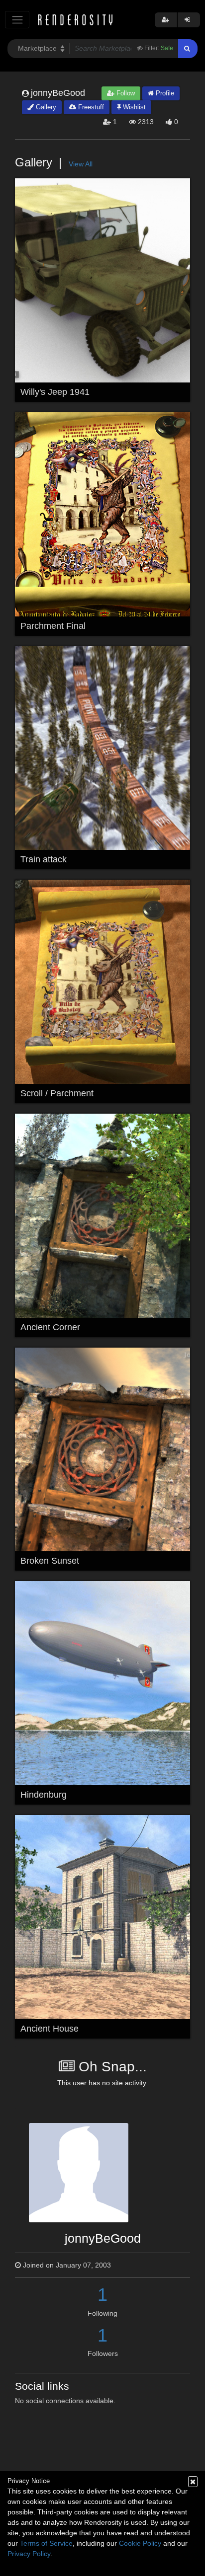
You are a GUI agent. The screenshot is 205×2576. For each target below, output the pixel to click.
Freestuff (90, 107)
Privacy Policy (29, 2554)
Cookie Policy (140, 2543)
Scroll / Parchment (57, 1093)
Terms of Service (46, 2543)
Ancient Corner (50, 1327)
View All (81, 164)
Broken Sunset (50, 1561)
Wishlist (133, 107)
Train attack (44, 859)
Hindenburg (44, 1795)
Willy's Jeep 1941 (55, 392)
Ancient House (50, 2029)
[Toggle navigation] (17, 20)
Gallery (45, 107)
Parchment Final (53, 626)
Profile (164, 93)
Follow (125, 93)
